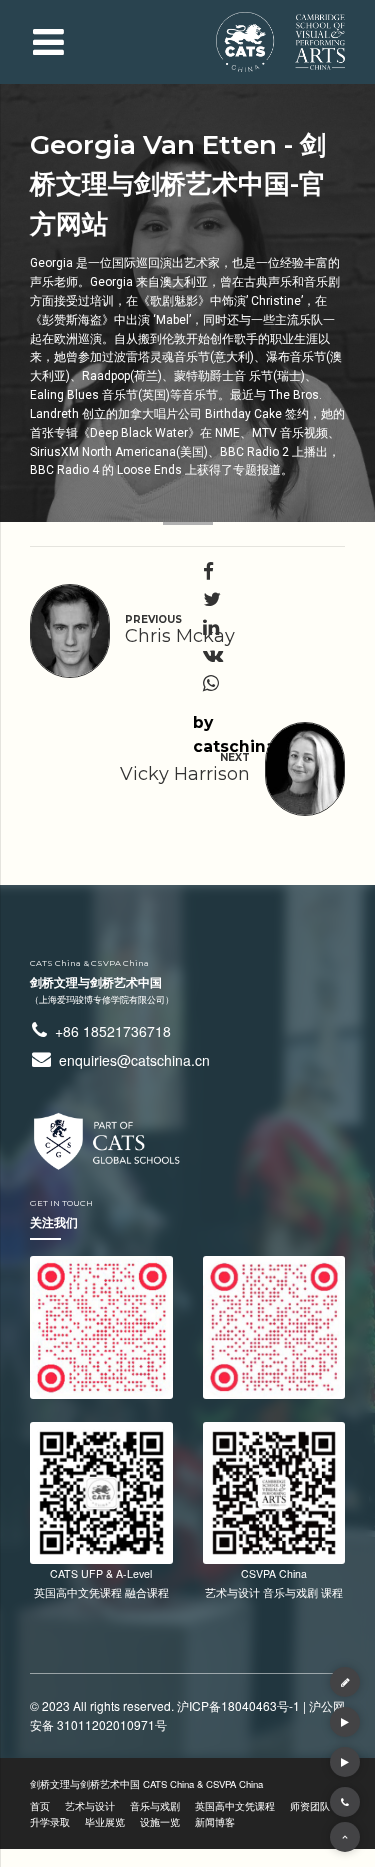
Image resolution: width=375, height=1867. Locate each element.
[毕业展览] (345, 1722)
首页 (40, 1806)
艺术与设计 (90, 1806)
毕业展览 (105, 1822)
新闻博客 (215, 1822)
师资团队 (310, 1806)
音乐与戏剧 (155, 1806)
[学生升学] (345, 1762)
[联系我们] (345, 1682)
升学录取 (50, 1822)
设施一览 (160, 1822)
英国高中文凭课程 (235, 1806)
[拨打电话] (345, 1802)
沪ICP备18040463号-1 (238, 1705)
